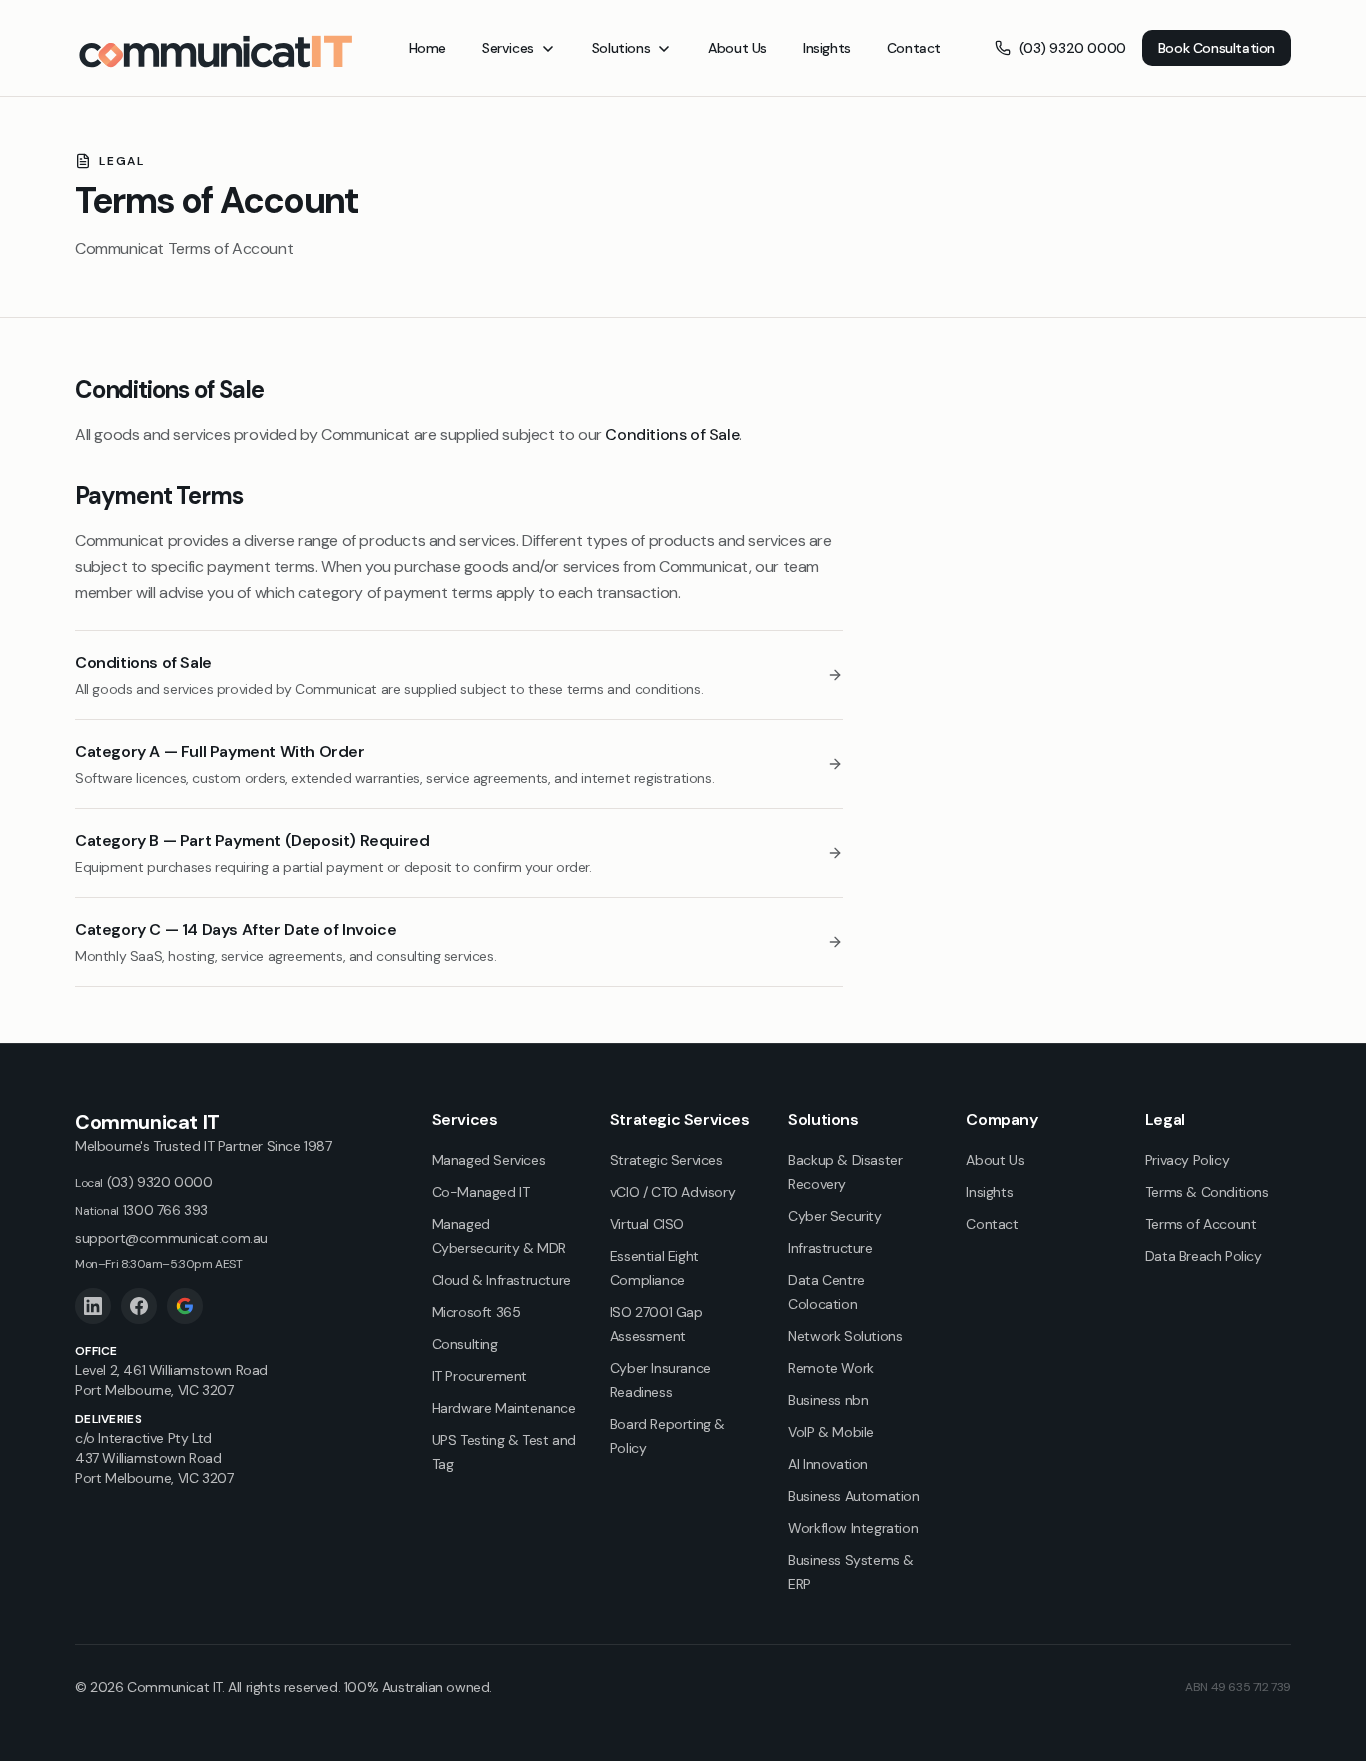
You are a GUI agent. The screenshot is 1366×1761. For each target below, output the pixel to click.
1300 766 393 (141, 1210)
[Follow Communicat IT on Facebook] (139, 1306)
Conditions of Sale (672, 434)
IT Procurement (479, 1376)
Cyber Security (834, 1216)
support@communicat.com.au (171, 1238)
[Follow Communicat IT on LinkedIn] (93, 1306)
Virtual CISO (647, 1224)
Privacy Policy (1187, 1160)
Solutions (621, 48)
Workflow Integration (853, 1528)
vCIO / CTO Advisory (672, 1192)
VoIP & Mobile (831, 1432)
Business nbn (828, 1400)
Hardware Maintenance (504, 1408)
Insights (827, 48)
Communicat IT (147, 1122)
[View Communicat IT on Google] (185, 1306)
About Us (737, 48)
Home (427, 48)
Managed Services (489, 1160)
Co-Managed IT (481, 1192)
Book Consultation (1216, 48)
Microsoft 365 (476, 1312)
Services (508, 48)
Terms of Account (1201, 1224)
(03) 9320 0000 (1072, 48)
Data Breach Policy (1203, 1256)
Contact (914, 48)
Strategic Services (666, 1160)
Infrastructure (830, 1248)
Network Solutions (845, 1336)
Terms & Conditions (1207, 1192)
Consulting (465, 1344)
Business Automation (853, 1496)
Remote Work (831, 1368)
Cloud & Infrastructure (501, 1280)
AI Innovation (828, 1464)
